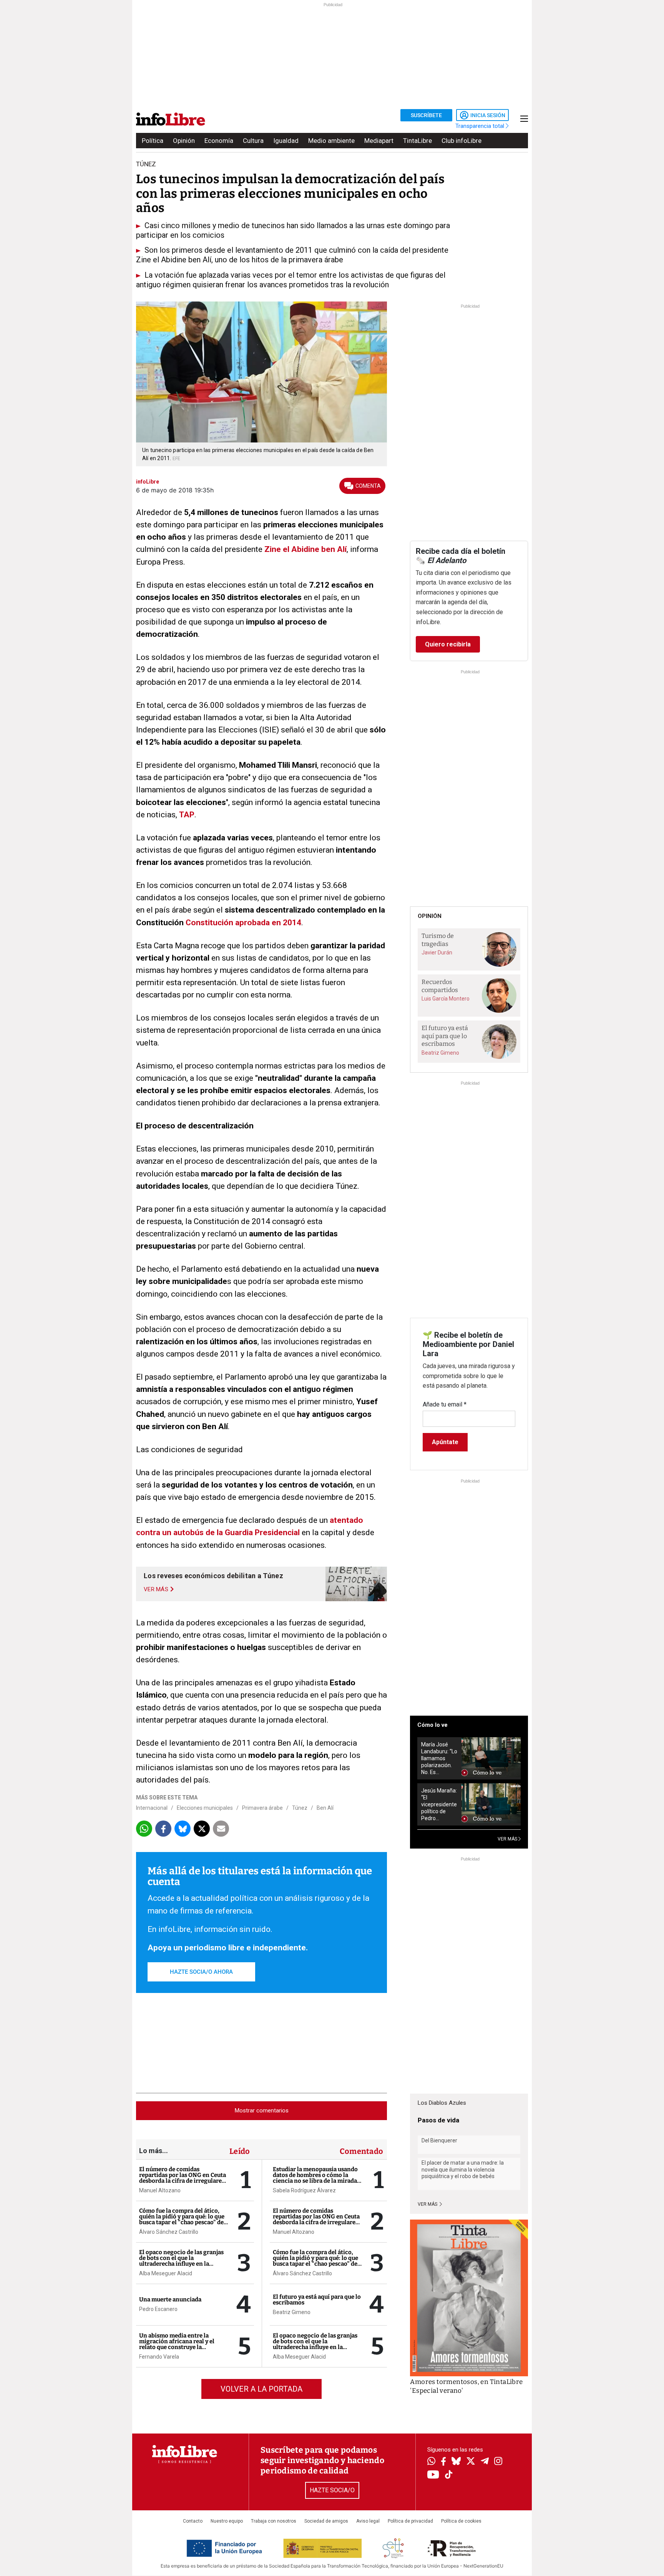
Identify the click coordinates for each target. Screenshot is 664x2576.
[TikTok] (449, 2475)
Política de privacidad (410, 2521)
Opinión (184, 141)
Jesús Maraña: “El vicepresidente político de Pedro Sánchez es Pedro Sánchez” (439, 1805)
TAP (187, 815)
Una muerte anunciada (170, 2299)
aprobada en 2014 (268, 923)
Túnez (300, 1808)
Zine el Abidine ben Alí (305, 549)
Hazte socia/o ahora (201, 1972)
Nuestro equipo (227, 2521)
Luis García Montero (446, 999)
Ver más (428, 2204)
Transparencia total (481, 126)
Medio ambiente (331, 141)
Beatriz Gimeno (292, 2312)
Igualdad (286, 141)
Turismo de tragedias (438, 940)
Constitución (210, 923)
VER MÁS (508, 1839)
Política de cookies (461, 2521)
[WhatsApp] (431, 2462)
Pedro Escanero (158, 2309)
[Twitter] (471, 2462)
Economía (219, 141)
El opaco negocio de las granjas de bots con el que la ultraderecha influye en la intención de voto (181, 2261)
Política (153, 141)
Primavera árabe (262, 1808)
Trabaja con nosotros (274, 2521)
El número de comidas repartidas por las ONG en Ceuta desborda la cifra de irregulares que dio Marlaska (183, 2178)
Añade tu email (445, 1404)
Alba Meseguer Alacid (166, 2273)
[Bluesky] (456, 2462)
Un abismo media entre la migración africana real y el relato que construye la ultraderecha (177, 2344)
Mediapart (379, 141)
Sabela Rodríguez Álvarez (304, 2190)
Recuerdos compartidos (440, 986)
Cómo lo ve (432, 1725)
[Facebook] (443, 2462)
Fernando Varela (159, 2357)
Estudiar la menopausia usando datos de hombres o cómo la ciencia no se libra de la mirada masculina (315, 2178)
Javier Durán (437, 953)
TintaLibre (417, 141)
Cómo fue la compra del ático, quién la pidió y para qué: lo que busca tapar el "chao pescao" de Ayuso (182, 2219)
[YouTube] (433, 2475)
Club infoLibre (461, 141)
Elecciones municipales (205, 1808)
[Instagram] (498, 2462)
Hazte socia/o (332, 2490)
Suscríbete (426, 115)
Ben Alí (325, 1808)
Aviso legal (368, 2521)
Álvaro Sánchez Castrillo (169, 2232)
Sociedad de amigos (326, 2521)
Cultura (253, 141)
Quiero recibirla (448, 644)
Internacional (152, 1808)
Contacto (193, 2521)
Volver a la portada (261, 2389)
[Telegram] (485, 2462)
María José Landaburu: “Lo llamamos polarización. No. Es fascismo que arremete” (439, 1758)
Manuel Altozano (160, 2190)
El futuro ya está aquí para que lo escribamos (317, 2300)
